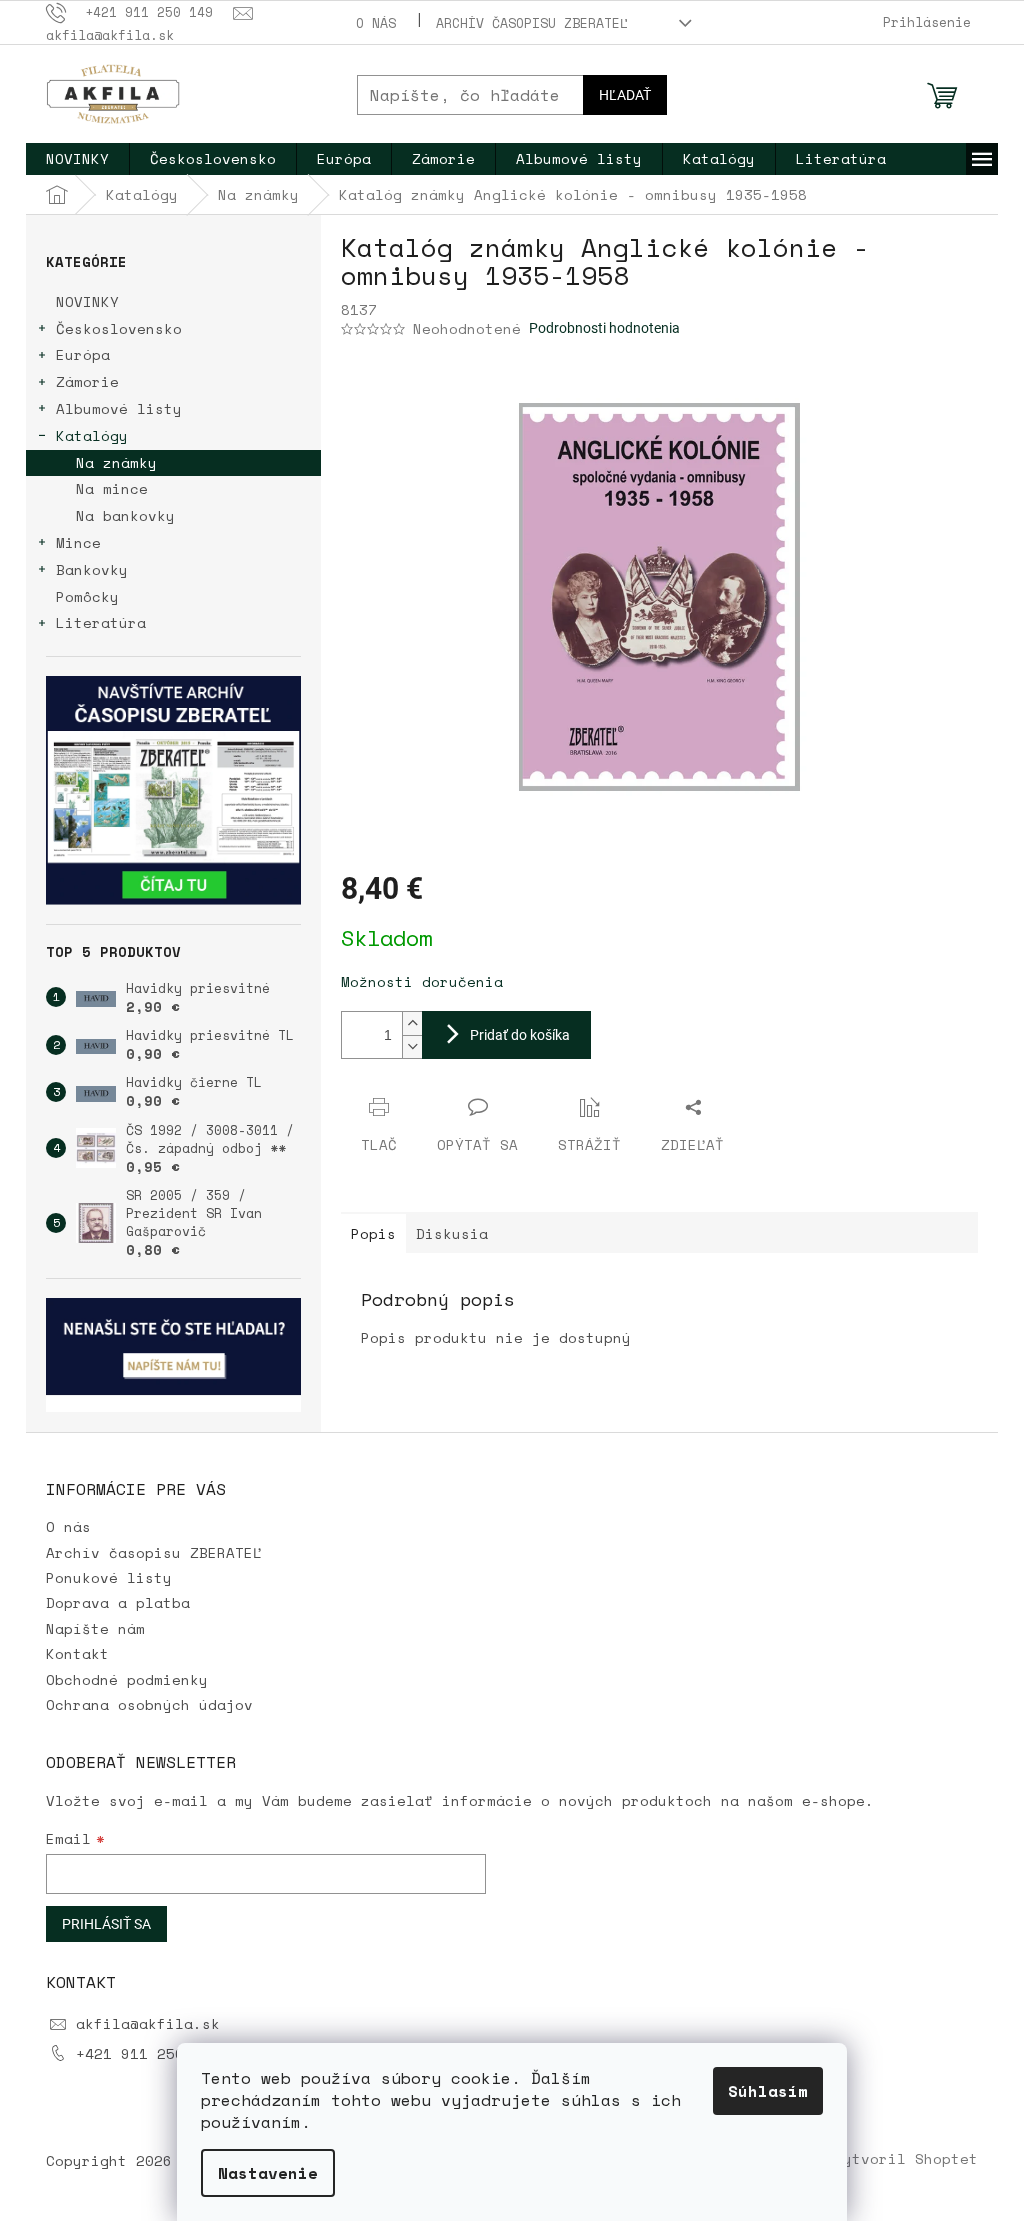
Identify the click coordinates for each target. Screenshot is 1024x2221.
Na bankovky (125, 515)
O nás (376, 23)
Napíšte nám (95, 1628)
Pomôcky (87, 596)
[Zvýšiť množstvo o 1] (412, 1023)
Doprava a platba (118, 1602)
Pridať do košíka (520, 1035)
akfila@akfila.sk (148, 2023)
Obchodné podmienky (127, 1679)
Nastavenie (268, 2173)
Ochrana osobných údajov (149, 1704)
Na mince (112, 488)
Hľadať (625, 95)
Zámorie (87, 381)
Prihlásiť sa (106, 1924)
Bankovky (92, 569)
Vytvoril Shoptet (906, 2158)
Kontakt (77, 1653)
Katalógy (92, 435)
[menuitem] (77, 159)
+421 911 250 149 (148, 2053)
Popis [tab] (373, 1233)
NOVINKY (87, 301)
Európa (83, 354)
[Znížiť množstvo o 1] (412, 1046)
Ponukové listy (109, 1577)
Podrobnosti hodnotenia (604, 328)
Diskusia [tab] (452, 1233)
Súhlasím (768, 2091)
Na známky (116, 462)
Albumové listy (119, 408)
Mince (78, 542)
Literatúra (101, 622)
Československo (119, 328)
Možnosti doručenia (422, 981)
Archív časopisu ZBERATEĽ (532, 23)
